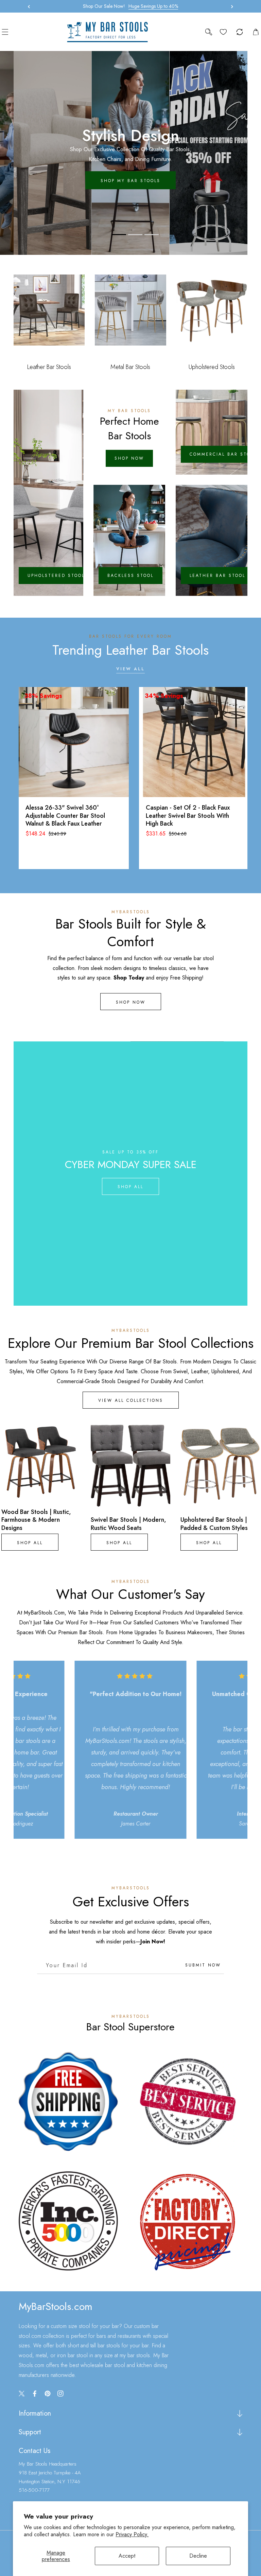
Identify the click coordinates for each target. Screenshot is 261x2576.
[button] (230, 6)
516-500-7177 (34, 2490)
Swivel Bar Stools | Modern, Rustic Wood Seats (128, 1524)
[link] (68, 2102)
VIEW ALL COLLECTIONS (131, 1400)
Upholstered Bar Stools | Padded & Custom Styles (214, 1524)
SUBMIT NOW (203, 1965)
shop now (129, 458)
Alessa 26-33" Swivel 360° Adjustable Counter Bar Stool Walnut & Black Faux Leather (65, 816)
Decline (198, 2556)
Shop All (130, 1187)
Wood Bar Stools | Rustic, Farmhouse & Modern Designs (36, 1520)
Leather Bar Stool (217, 576)
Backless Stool (130, 576)
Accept (127, 2556)
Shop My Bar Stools (130, 181)
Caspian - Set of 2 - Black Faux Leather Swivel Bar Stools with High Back (188, 816)
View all (130, 669)
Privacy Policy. (132, 2534)
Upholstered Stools (58, 576)
